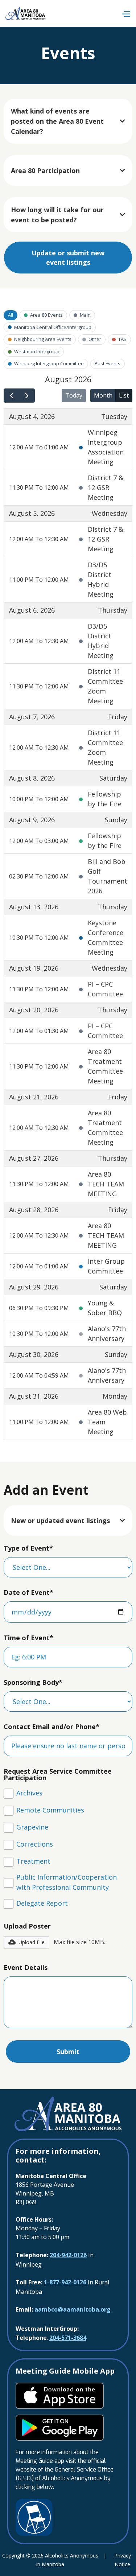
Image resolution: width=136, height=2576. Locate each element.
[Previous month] (12, 396)
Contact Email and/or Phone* (51, 1727)
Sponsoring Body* (33, 1682)
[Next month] (27, 396)
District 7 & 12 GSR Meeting (106, 487)
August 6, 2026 (32, 610)
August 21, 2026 (34, 1097)
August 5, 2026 (32, 513)
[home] (26, 13)
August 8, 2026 (32, 778)
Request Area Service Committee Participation (58, 1774)
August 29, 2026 (34, 1287)
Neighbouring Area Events (43, 339)
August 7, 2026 (32, 717)
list (124, 395)
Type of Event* (28, 1548)
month (103, 395)
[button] (126, 14)
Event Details (26, 1967)
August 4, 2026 (32, 416)
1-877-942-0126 (65, 2282)
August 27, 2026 (34, 1158)
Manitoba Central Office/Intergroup (53, 327)
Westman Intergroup (37, 351)
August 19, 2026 (34, 968)
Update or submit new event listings (68, 258)
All (11, 315)
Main (85, 315)
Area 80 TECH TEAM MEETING (106, 1184)
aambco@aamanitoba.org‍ (73, 2309)
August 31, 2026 (34, 1396)
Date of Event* (28, 1592)
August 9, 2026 (32, 820)
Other (95, 339)
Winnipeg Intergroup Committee (49, 363)
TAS (122, 339)
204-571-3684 (68, 2338)
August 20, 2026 (34, 1010)
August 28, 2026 (34, 1210)
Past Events (108, 363)
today (74, 395)
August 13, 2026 (34, 907)
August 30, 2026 (34, 1354)
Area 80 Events (46, 315)
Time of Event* (28, 1638)
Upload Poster (27, 1926)
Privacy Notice (123, 2560)
